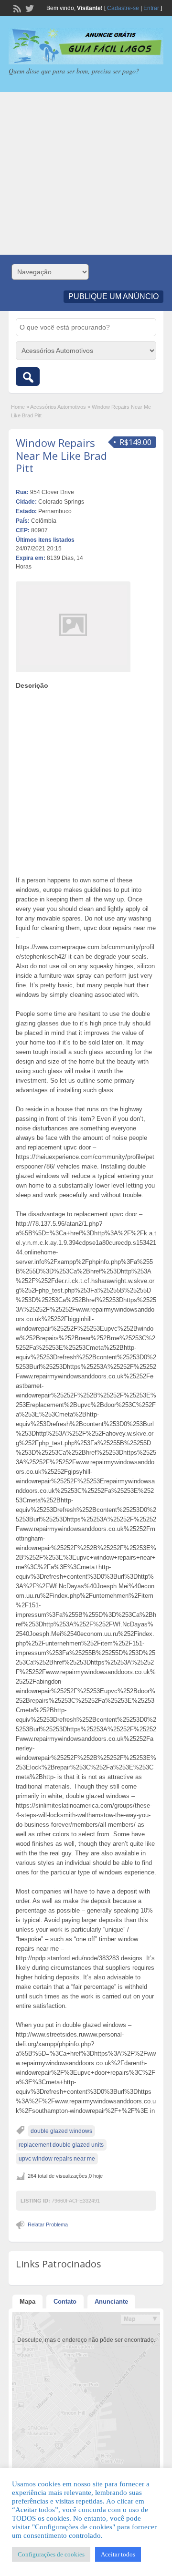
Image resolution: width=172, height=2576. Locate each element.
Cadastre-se (123, 8)
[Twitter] (29, 8)
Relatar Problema (48, 2224)
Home (18, 407)
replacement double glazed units (61, 2145)
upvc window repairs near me (57, 2159)
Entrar (151, 8)
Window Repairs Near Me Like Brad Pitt (61, 455)
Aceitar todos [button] (118, 2554)
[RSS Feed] (16, 8)
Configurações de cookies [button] (51, 2554)
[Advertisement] (86, 173)
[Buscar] (28, 377)
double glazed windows (61, 2131)
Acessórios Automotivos (58, 407)
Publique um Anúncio (113, 296)
